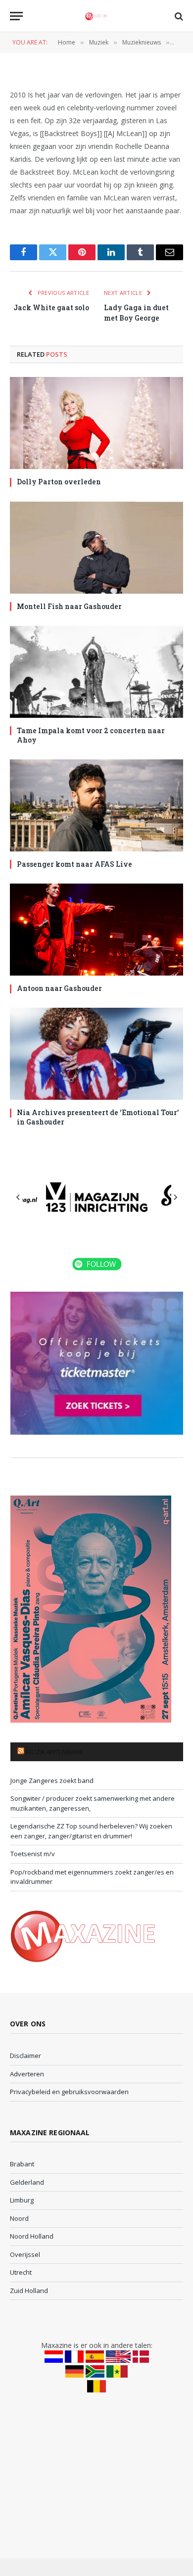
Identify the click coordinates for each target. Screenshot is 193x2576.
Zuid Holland (29, 2291)
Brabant (22, 2164)
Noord (19, 2218)
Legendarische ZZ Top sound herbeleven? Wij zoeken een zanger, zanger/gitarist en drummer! (91, 1831)
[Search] (178, 16)
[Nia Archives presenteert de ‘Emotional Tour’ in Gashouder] (96, 1054)
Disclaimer (25, 2056)
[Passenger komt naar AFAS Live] (96, 805)
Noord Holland (32, 2236)
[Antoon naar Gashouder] (96, 930)
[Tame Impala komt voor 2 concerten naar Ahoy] (96, 672)
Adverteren (27, 2074)
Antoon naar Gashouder (59, 988)
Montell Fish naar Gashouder (69, 606)
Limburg (22, 2200)
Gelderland (27, 2182)
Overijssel (25, 2254)
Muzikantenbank (54, 1752)
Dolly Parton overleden (59, 482)
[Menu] (16, 16)
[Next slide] (175, 1197)
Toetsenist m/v (33, 1854)
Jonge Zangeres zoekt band (52, 1780)
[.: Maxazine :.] (96, 16)
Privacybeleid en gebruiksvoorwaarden (69, 2092)
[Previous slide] (18, 1197)
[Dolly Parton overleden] (96, 423)
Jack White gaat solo (51, 307)
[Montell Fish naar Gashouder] (96, 548)
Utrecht (21, 2272)
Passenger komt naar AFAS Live (74, 864)
